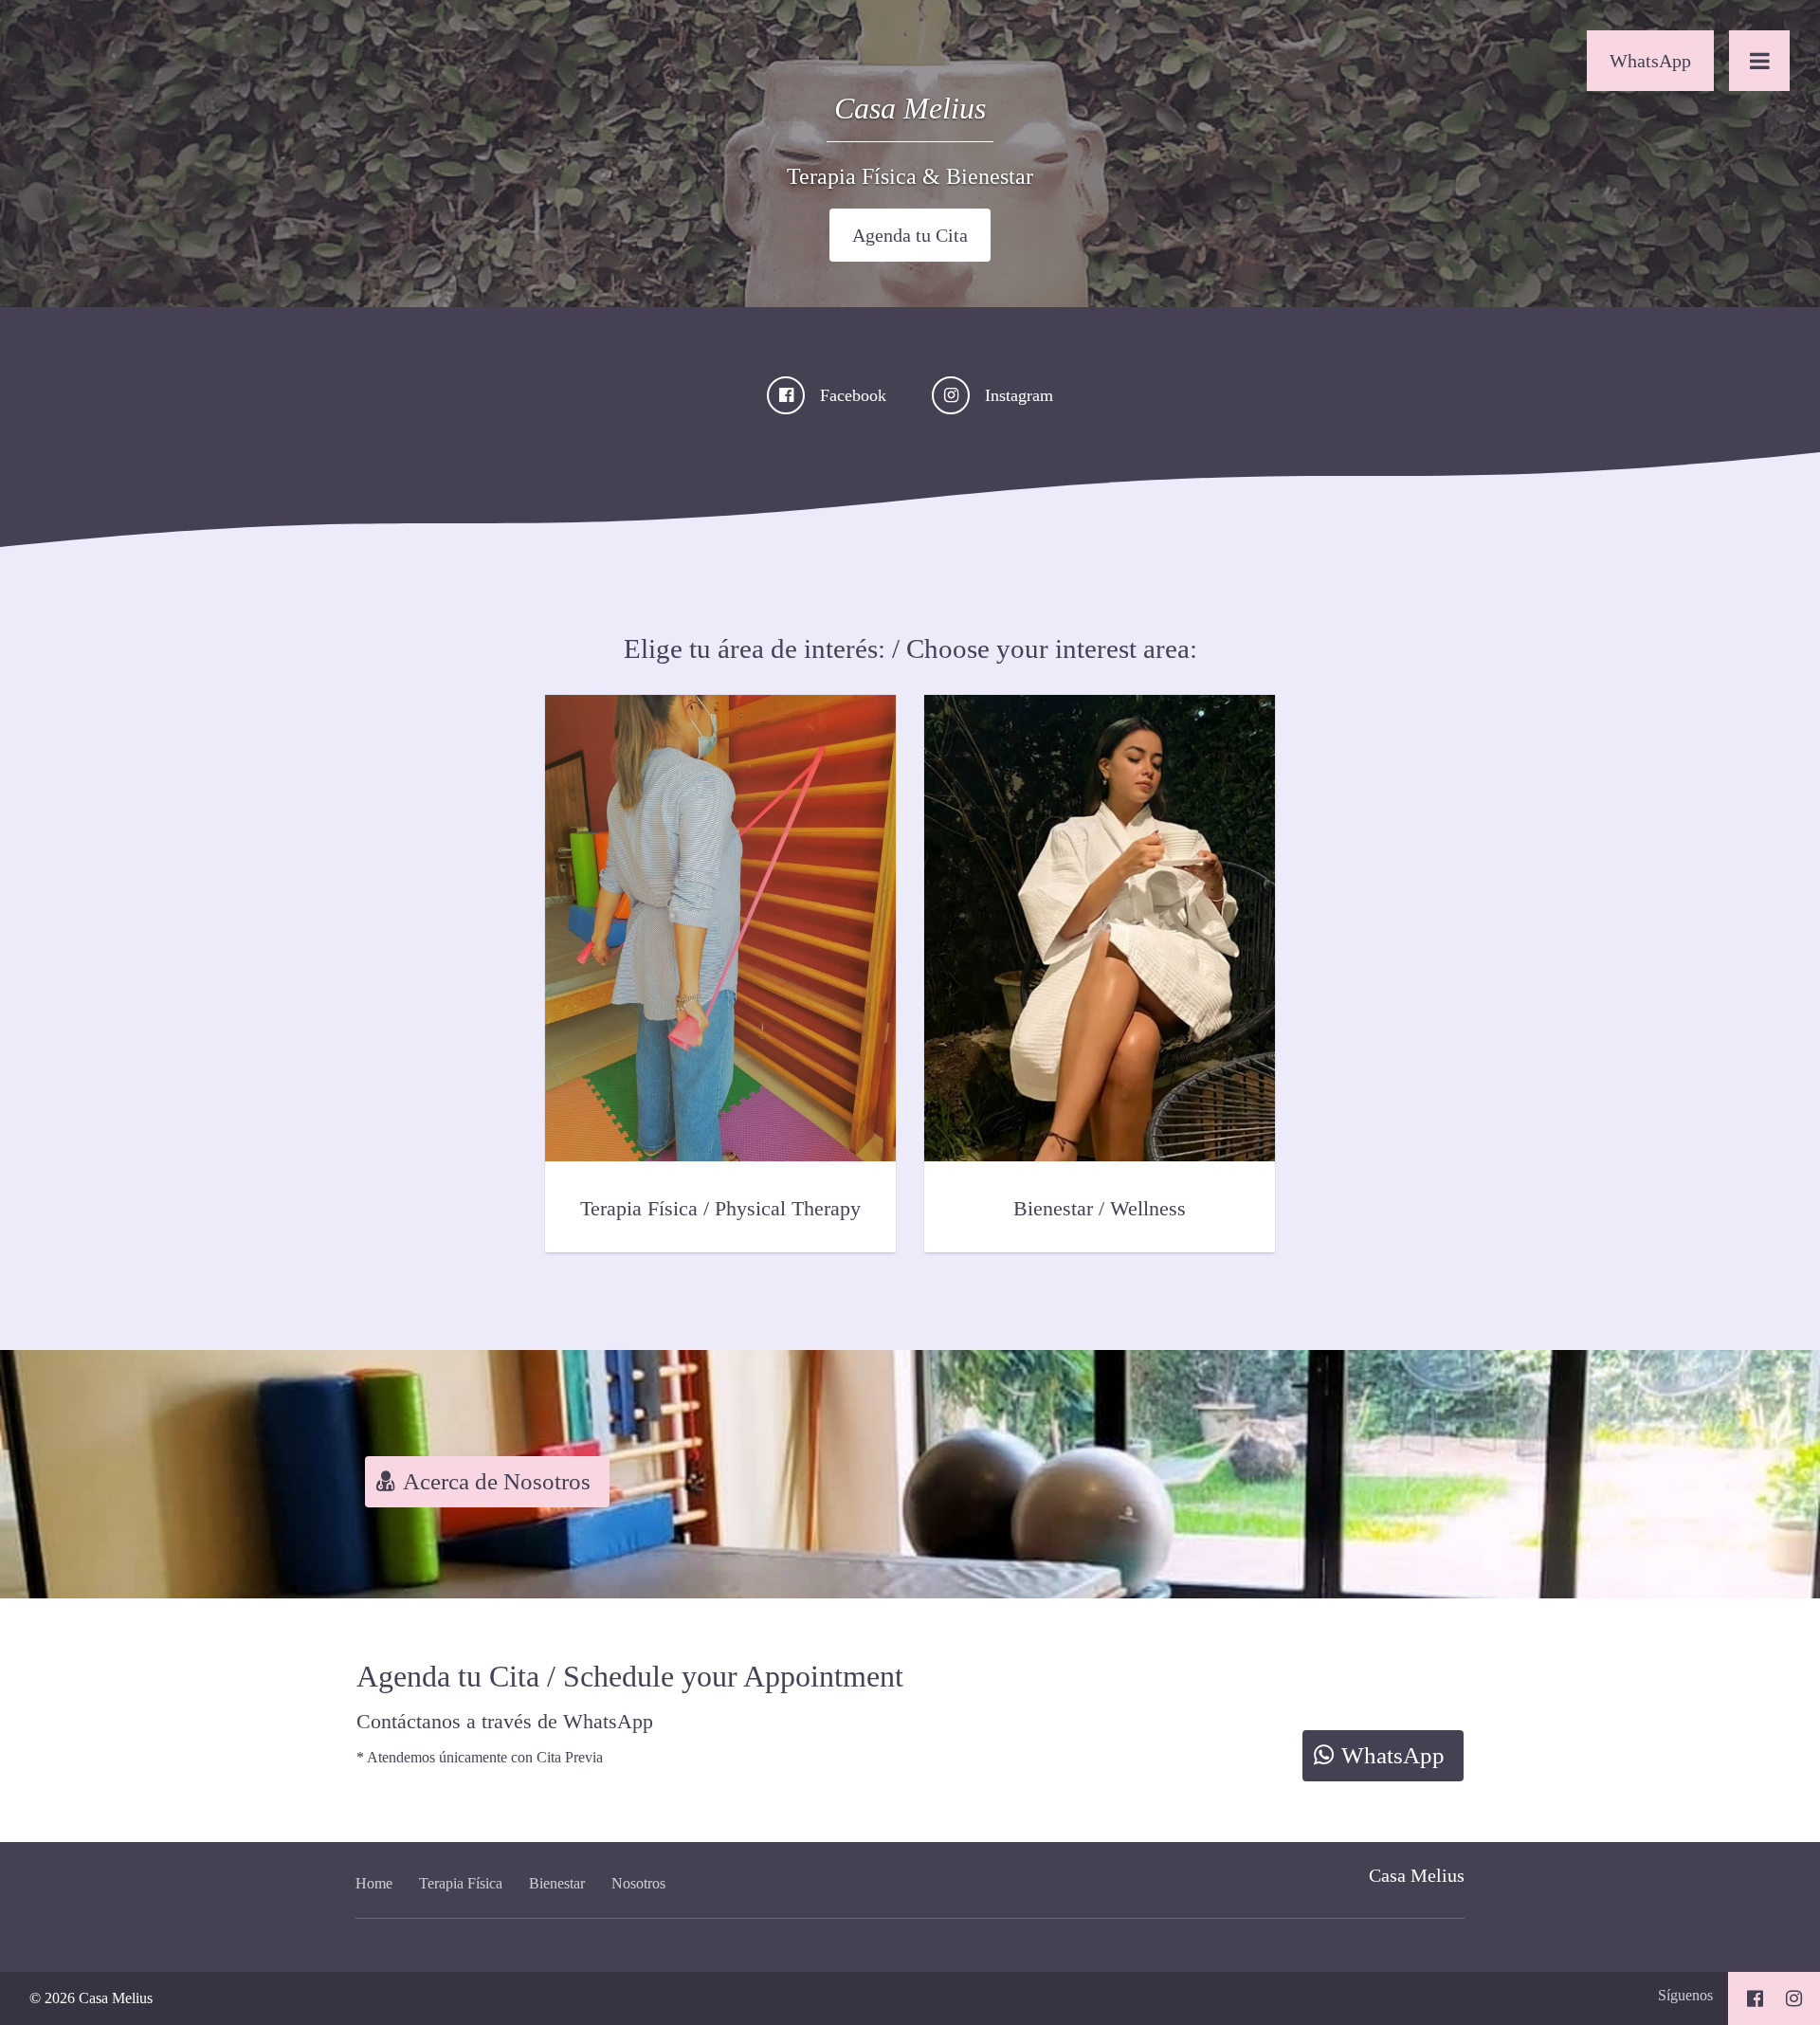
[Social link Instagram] (1794, 1998)
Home (374, 1883)
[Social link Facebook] (1755, 1998)
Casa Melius (1417, 1875)
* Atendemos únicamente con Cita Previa (480, 1757)
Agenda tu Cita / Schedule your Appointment (630, 1676)
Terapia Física (461, 1883)
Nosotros (638, 1883)
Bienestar (557, 1883)
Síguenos (1685, 1995)
